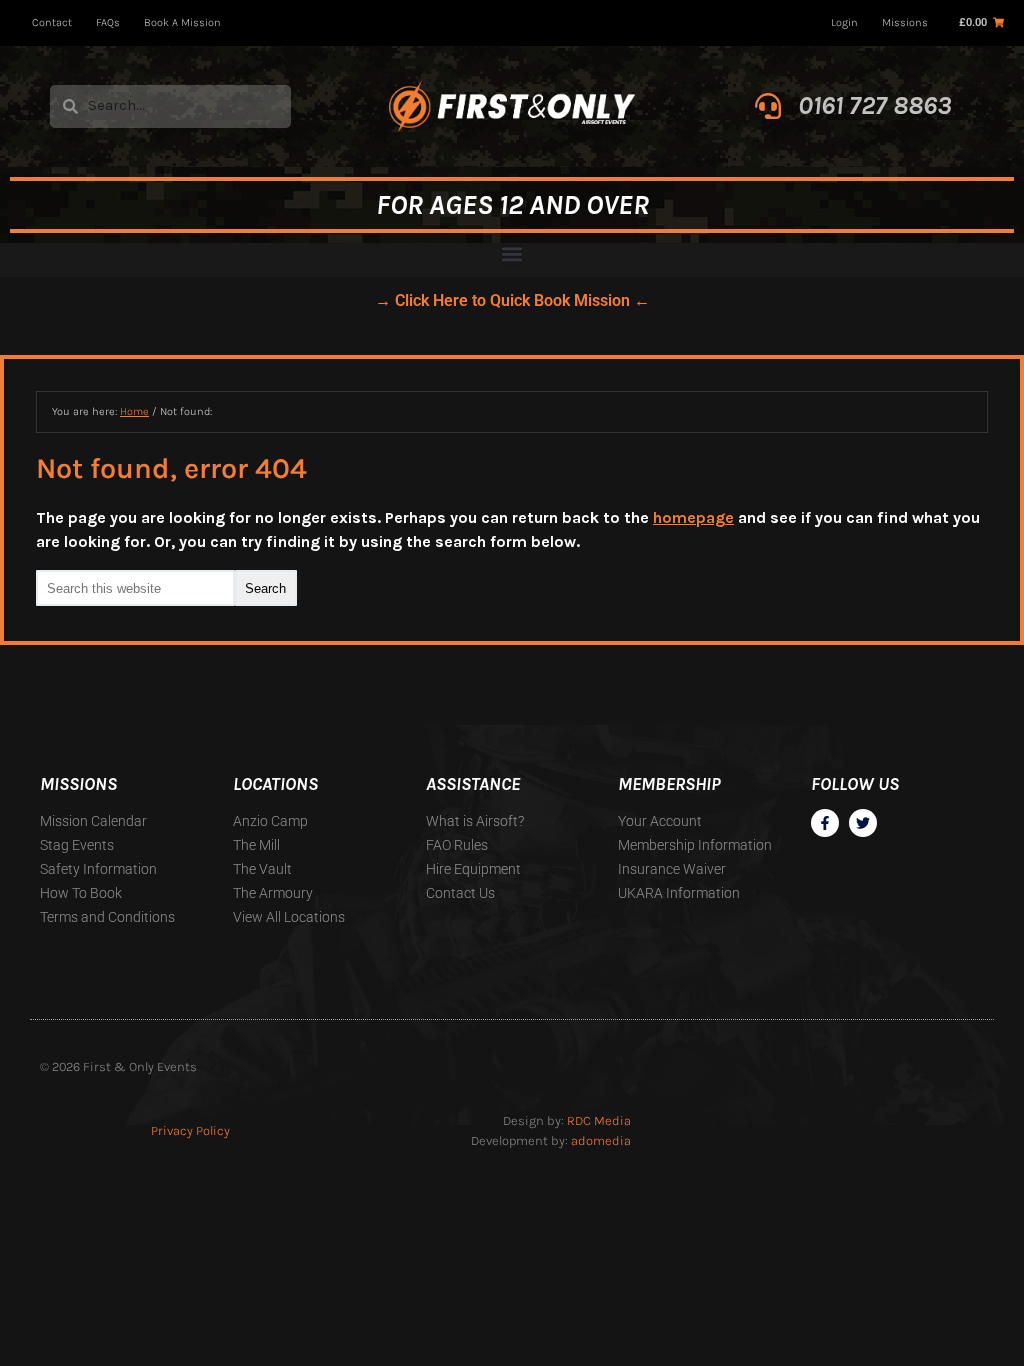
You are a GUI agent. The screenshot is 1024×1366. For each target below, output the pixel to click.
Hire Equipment (473, 869)
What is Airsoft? (475, 821)
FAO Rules (457, 845)
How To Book (81, 893)
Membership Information (695, 845)
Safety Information (98, 869)
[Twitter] (863, 823)
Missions (905, 22)
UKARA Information (679, 893)
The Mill (256, 845)
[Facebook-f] (825, 823)
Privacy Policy (190, 1130)
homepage (693, 517)
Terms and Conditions (107, 917)
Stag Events (77, 845)
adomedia (601, 1140)
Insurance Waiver (672, 869)
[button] (512, 255)
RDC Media (599, 1120)
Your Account (660, 821)
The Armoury (273, 893)
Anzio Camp (270, 821)
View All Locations (289, 917)
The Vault (262, 869)
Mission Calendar (93, 821)
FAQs (108, 22)
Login (844, 22)
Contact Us (460, 893)
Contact (52, 22)
